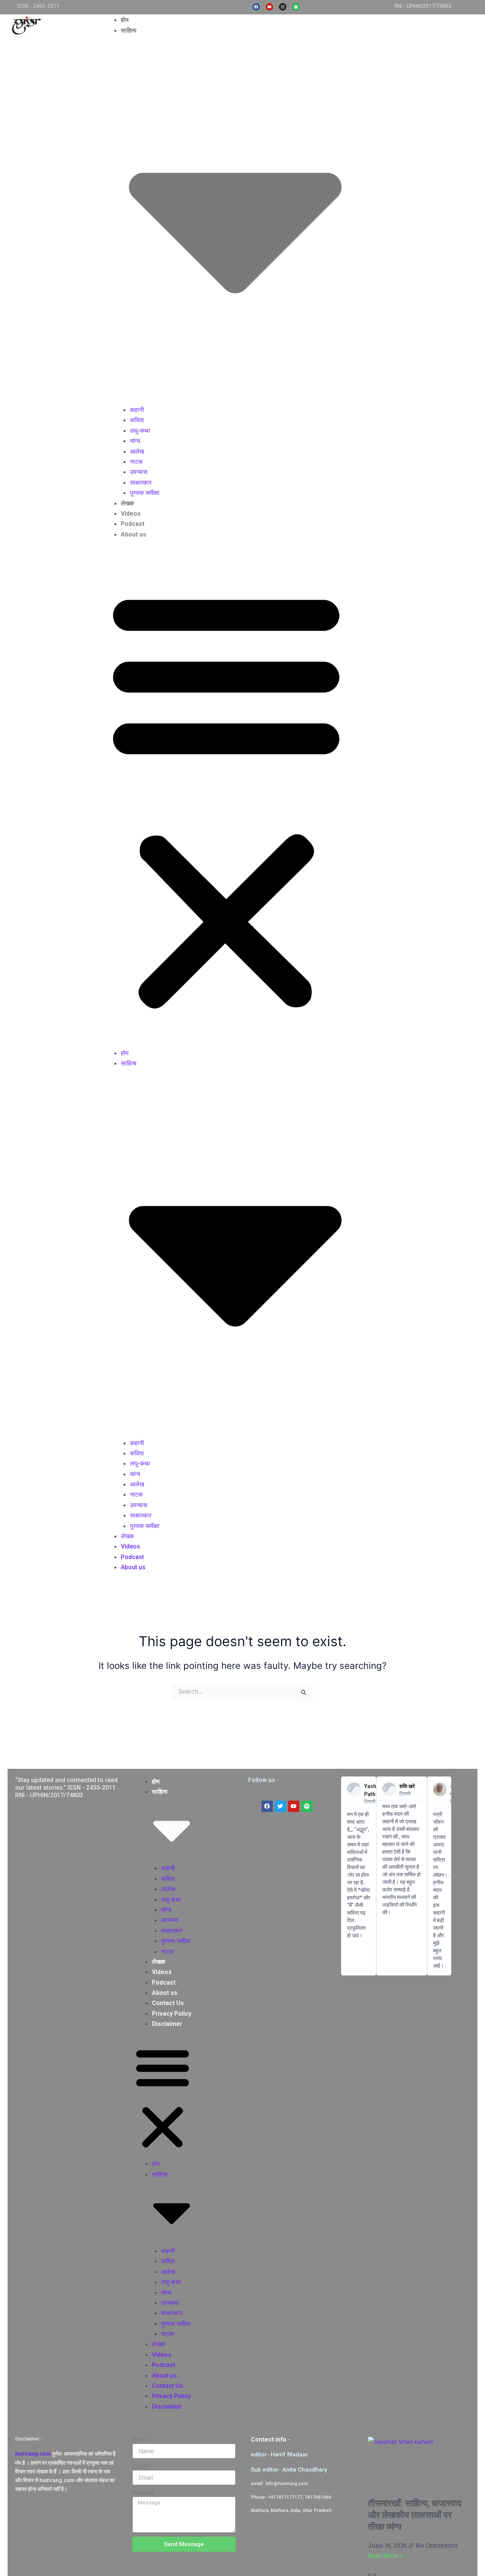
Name (139, 2440)
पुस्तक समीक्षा (145, 493)
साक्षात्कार (141, 483)
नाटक (136, 462)
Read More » (385, 2556)
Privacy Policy (172, 2014)
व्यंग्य (135, 441)
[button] (226, 798)
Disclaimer (167, 2024)
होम (125, 20)
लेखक (128, 503)
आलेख (137, 451)
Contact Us (168, 2003)
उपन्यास (139, 472)
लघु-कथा (140, 431)
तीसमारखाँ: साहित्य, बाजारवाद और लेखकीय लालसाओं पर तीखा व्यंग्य (415, 2515)
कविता (137, 420)
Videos (131, 514)
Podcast (133, 524)
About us (134, 534)
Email (139, 2466)
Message (143, 2493)
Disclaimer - (29, 2439)
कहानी (137, 410)
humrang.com (33, 2454)
